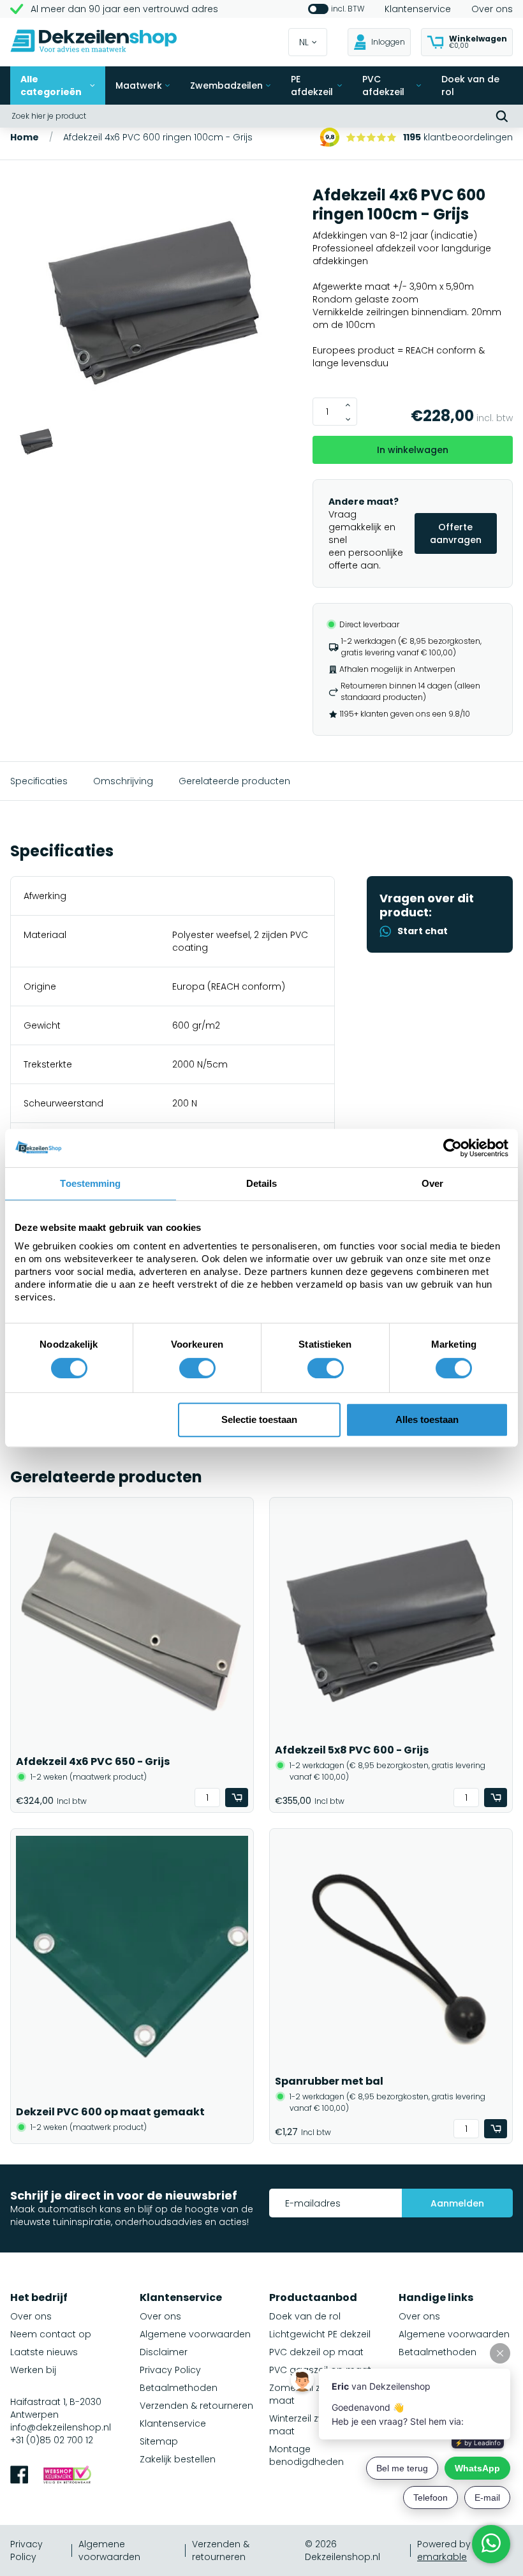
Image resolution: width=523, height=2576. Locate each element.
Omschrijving (123, 781)
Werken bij (33, 2370)
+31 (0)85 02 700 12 (52, 2440)
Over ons (492, 9)
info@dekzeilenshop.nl (61, 2427)
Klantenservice (418, 9)
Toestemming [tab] (90, 1183)
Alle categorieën (51, 86)
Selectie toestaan (259, 1419)
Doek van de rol (470, 86)
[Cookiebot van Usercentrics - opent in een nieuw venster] (453, 1148)
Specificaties (39, 781)
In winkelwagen (413, 450)
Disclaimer (164, 2352)
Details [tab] (262, 1183)
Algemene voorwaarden (195, 2334)
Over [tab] (432, 1183)
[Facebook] (19, 2476)
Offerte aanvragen (456, 533)
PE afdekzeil (312, 86)
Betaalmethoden (179, 2388)
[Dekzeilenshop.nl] (94, 42)
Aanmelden (457, 2203)
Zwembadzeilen (226, 86)
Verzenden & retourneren (196, 2406)
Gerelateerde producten (234, 781)
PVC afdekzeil (383, 86)
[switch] (197, 1368)
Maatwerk (139, 86)
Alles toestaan (427, 1419)
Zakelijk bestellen (178, 2459)
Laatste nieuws (44, 2352)
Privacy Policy (170, 2370)
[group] (154, 304)
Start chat (423, 931)
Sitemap (159, 2441)
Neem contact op (51, 2334)
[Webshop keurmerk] (67, 2476)
